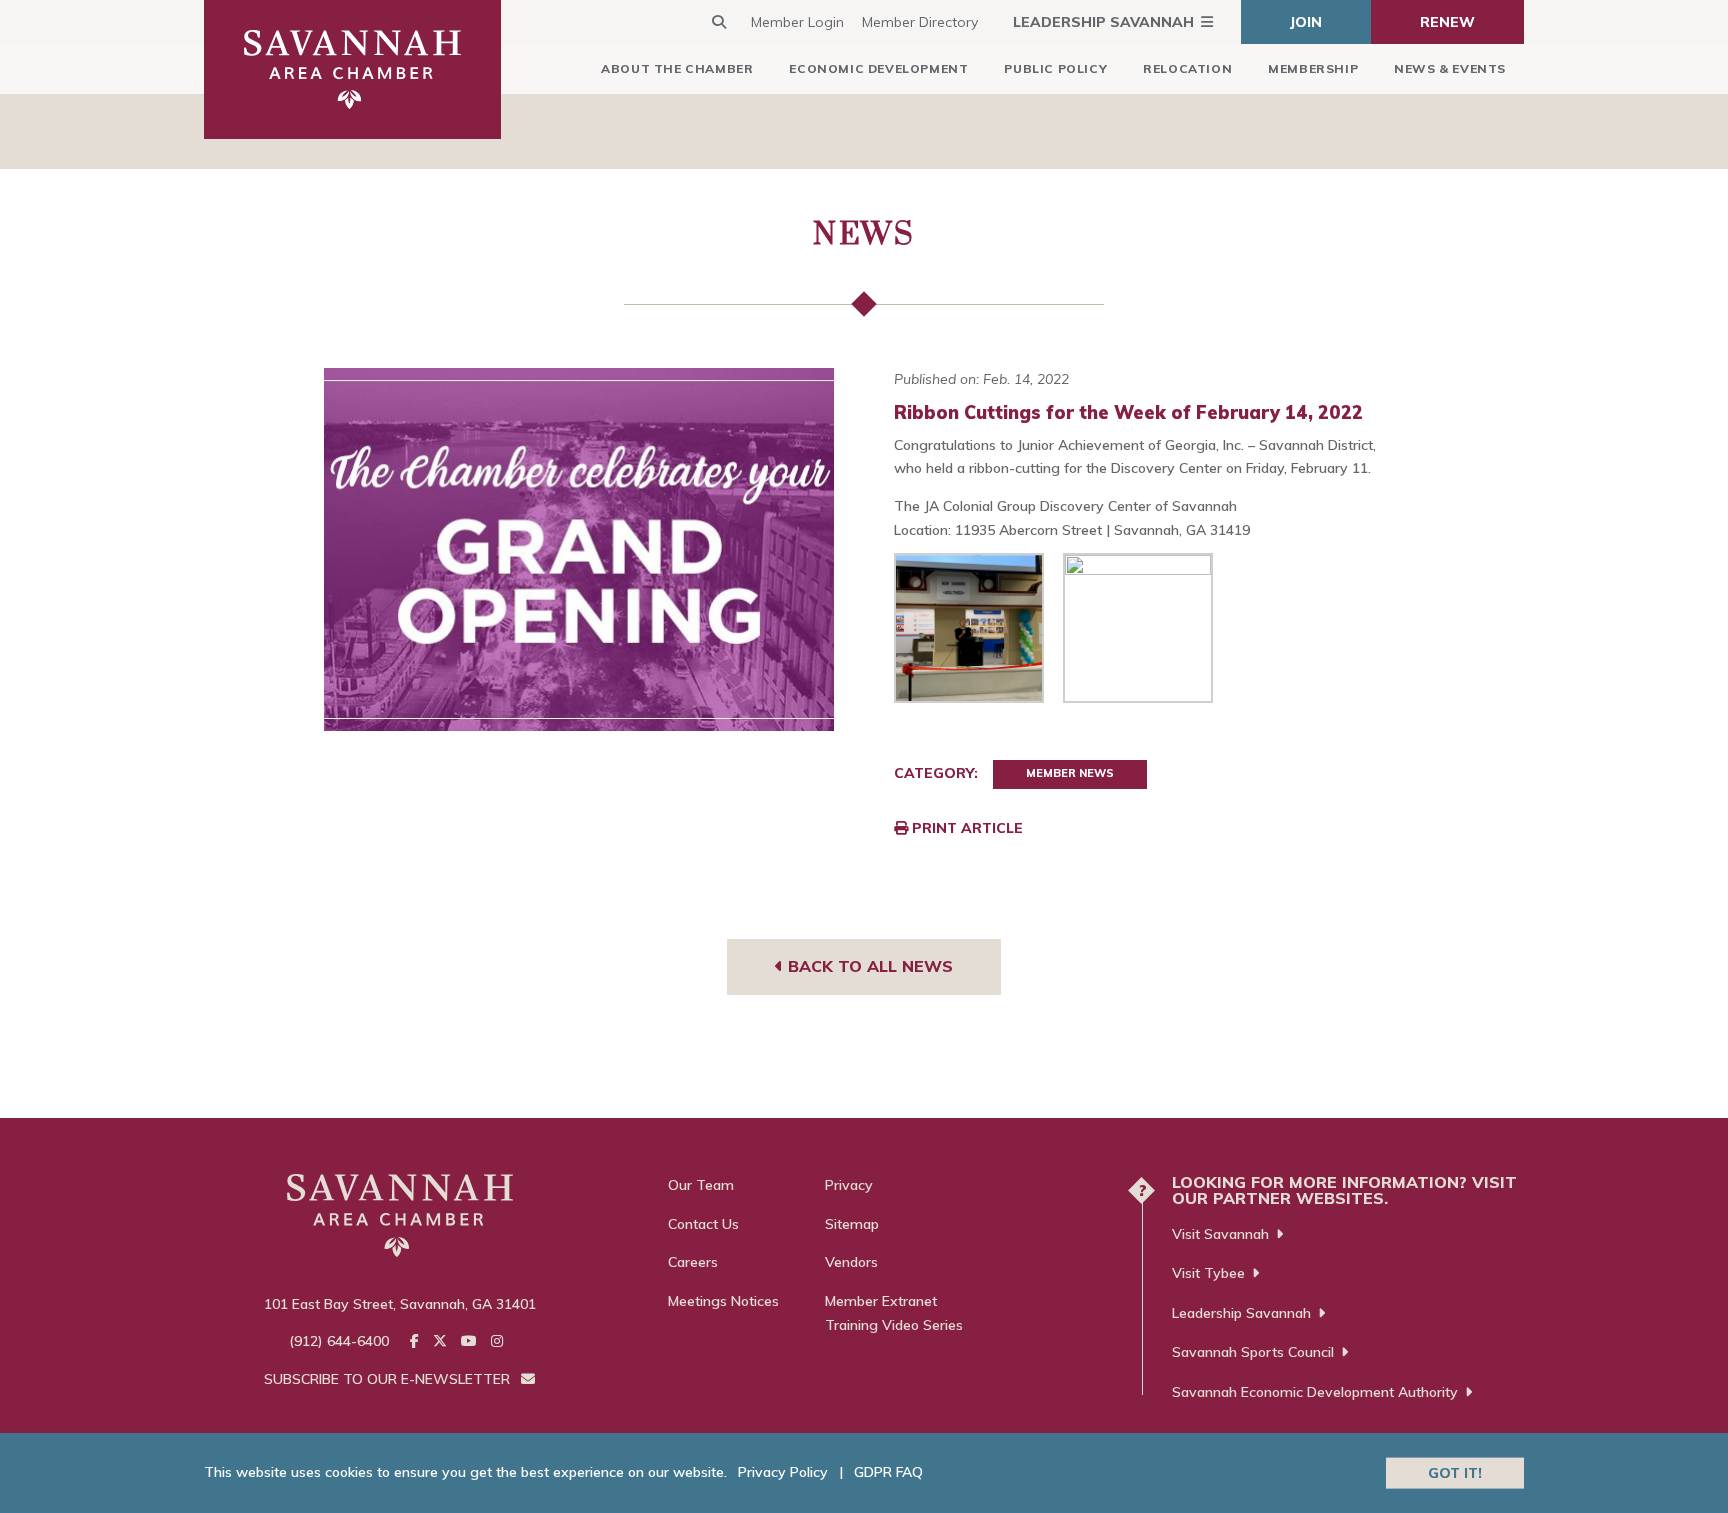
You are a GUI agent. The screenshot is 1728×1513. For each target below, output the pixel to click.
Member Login (797, 22)
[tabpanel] (579, 549)
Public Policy (1055, 68)
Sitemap (852, 1224)
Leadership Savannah (1103, 22)
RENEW (1447, 22)
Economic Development (878, 68)
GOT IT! (1455, 1472)
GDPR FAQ (888, 1472)
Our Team (701, 1185)
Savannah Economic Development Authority (1315, 1392)
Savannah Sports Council (1253, 1352)
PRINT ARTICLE (965, 828)
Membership (1313, 68)
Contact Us (703, 1224)
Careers (693, 1262)
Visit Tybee (1208, 1273)
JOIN (1306, 22)
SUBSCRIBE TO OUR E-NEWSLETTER (389, 1379)
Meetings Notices (723, 1301)
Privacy (849, 1185)
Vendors (851, 1262)
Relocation (1187, 68)
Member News (1070, 773)
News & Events (1450, 68)
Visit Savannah (1220, 1234)
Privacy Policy (783, 1472)
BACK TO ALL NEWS (868, 966)
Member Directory (920, 22)
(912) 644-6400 (339, 1341)
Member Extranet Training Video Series (894, 1313)
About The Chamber (677, 68)
